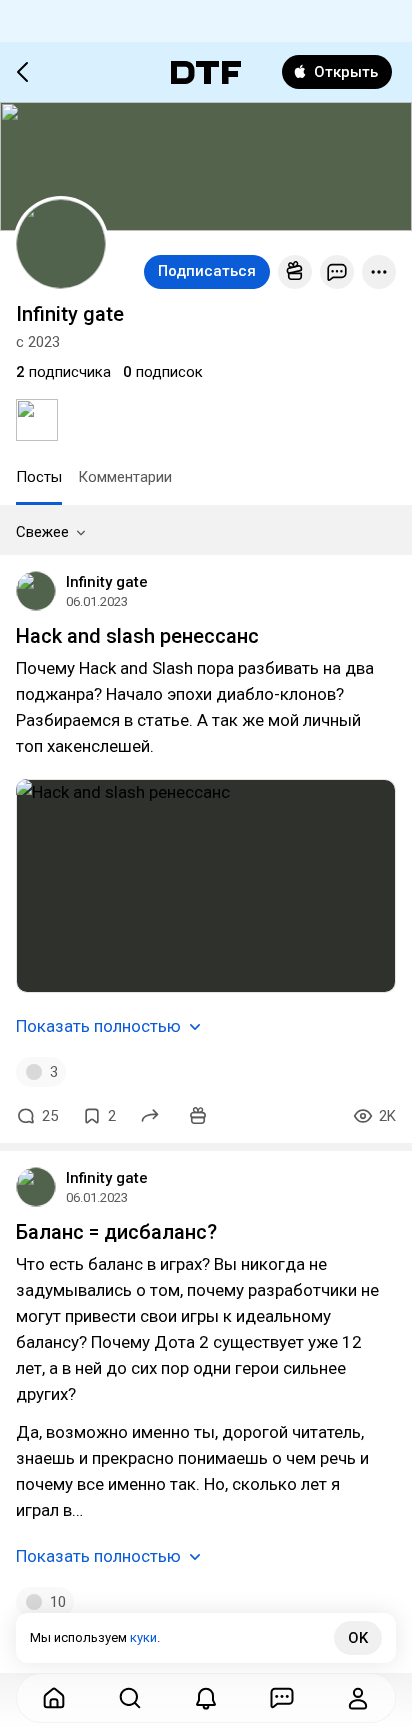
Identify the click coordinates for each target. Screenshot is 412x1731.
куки (143, 1637)
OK (358, 1638)
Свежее (42, 532)
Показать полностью (98, 1026)
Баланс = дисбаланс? (116, 1232)
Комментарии (125, 477)
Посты (39, 477)
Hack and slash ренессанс (137, 636)
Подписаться (207, 271)
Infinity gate (107, 582)
